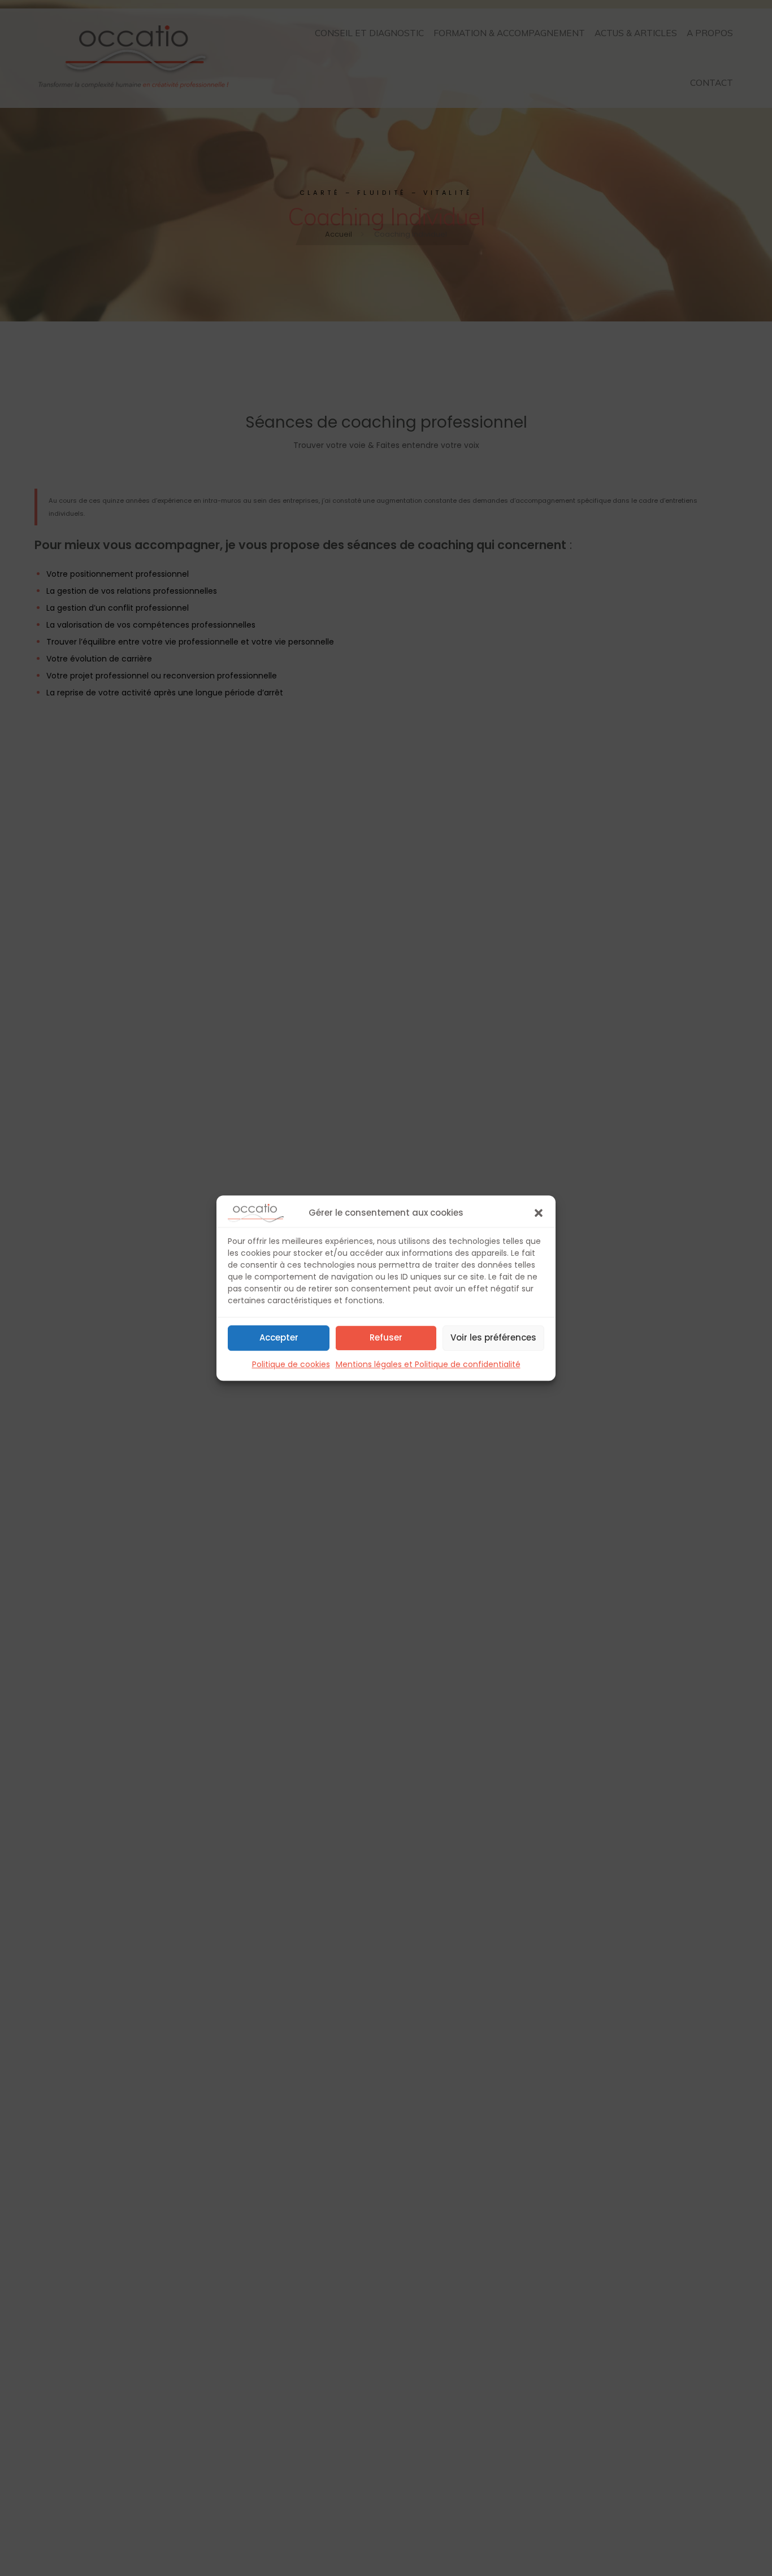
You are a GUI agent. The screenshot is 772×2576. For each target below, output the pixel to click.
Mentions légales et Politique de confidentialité (428, 1364)
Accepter (279, 1337)
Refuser (386, 1337)
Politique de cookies (291, 1364)
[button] (539, 1213)
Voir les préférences (493, 1337)
